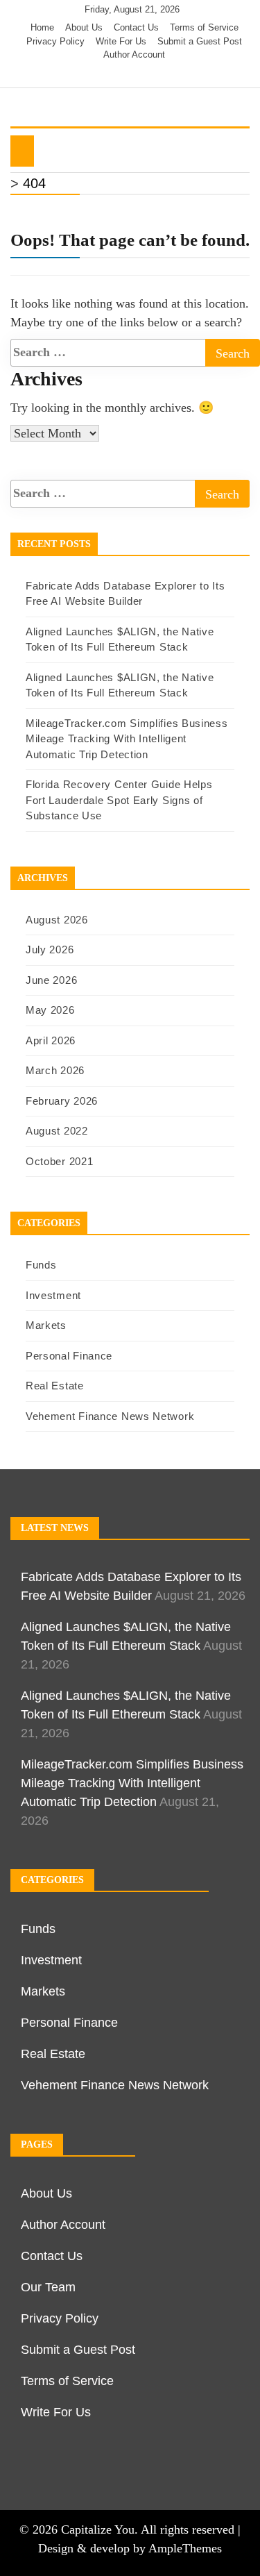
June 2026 (51, 980)
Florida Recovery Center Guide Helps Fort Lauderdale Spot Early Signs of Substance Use (119, 800)
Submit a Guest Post (200, 41)
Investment (53, 1295)
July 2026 (50, 950)
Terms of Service (204, 27)
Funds (41, 1265)
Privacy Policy (55, 41)
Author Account (134, 55)
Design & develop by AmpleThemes (130, 2548)
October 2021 (59, 1161)
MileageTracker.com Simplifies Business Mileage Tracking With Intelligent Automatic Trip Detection (127, 739)
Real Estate (55, 1386)
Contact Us (136, 27)
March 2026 (55, 1070)
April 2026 (51, 1040)
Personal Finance (69, 1356)
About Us (84, 27)
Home (42, 27)
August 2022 (57, 1131)
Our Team (48, 2287)
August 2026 (57, 920)
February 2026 (62, 1101)
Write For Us (121, 41)
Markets (46, 1325)
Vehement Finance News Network (110, 1416)
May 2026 (50, 1010)
